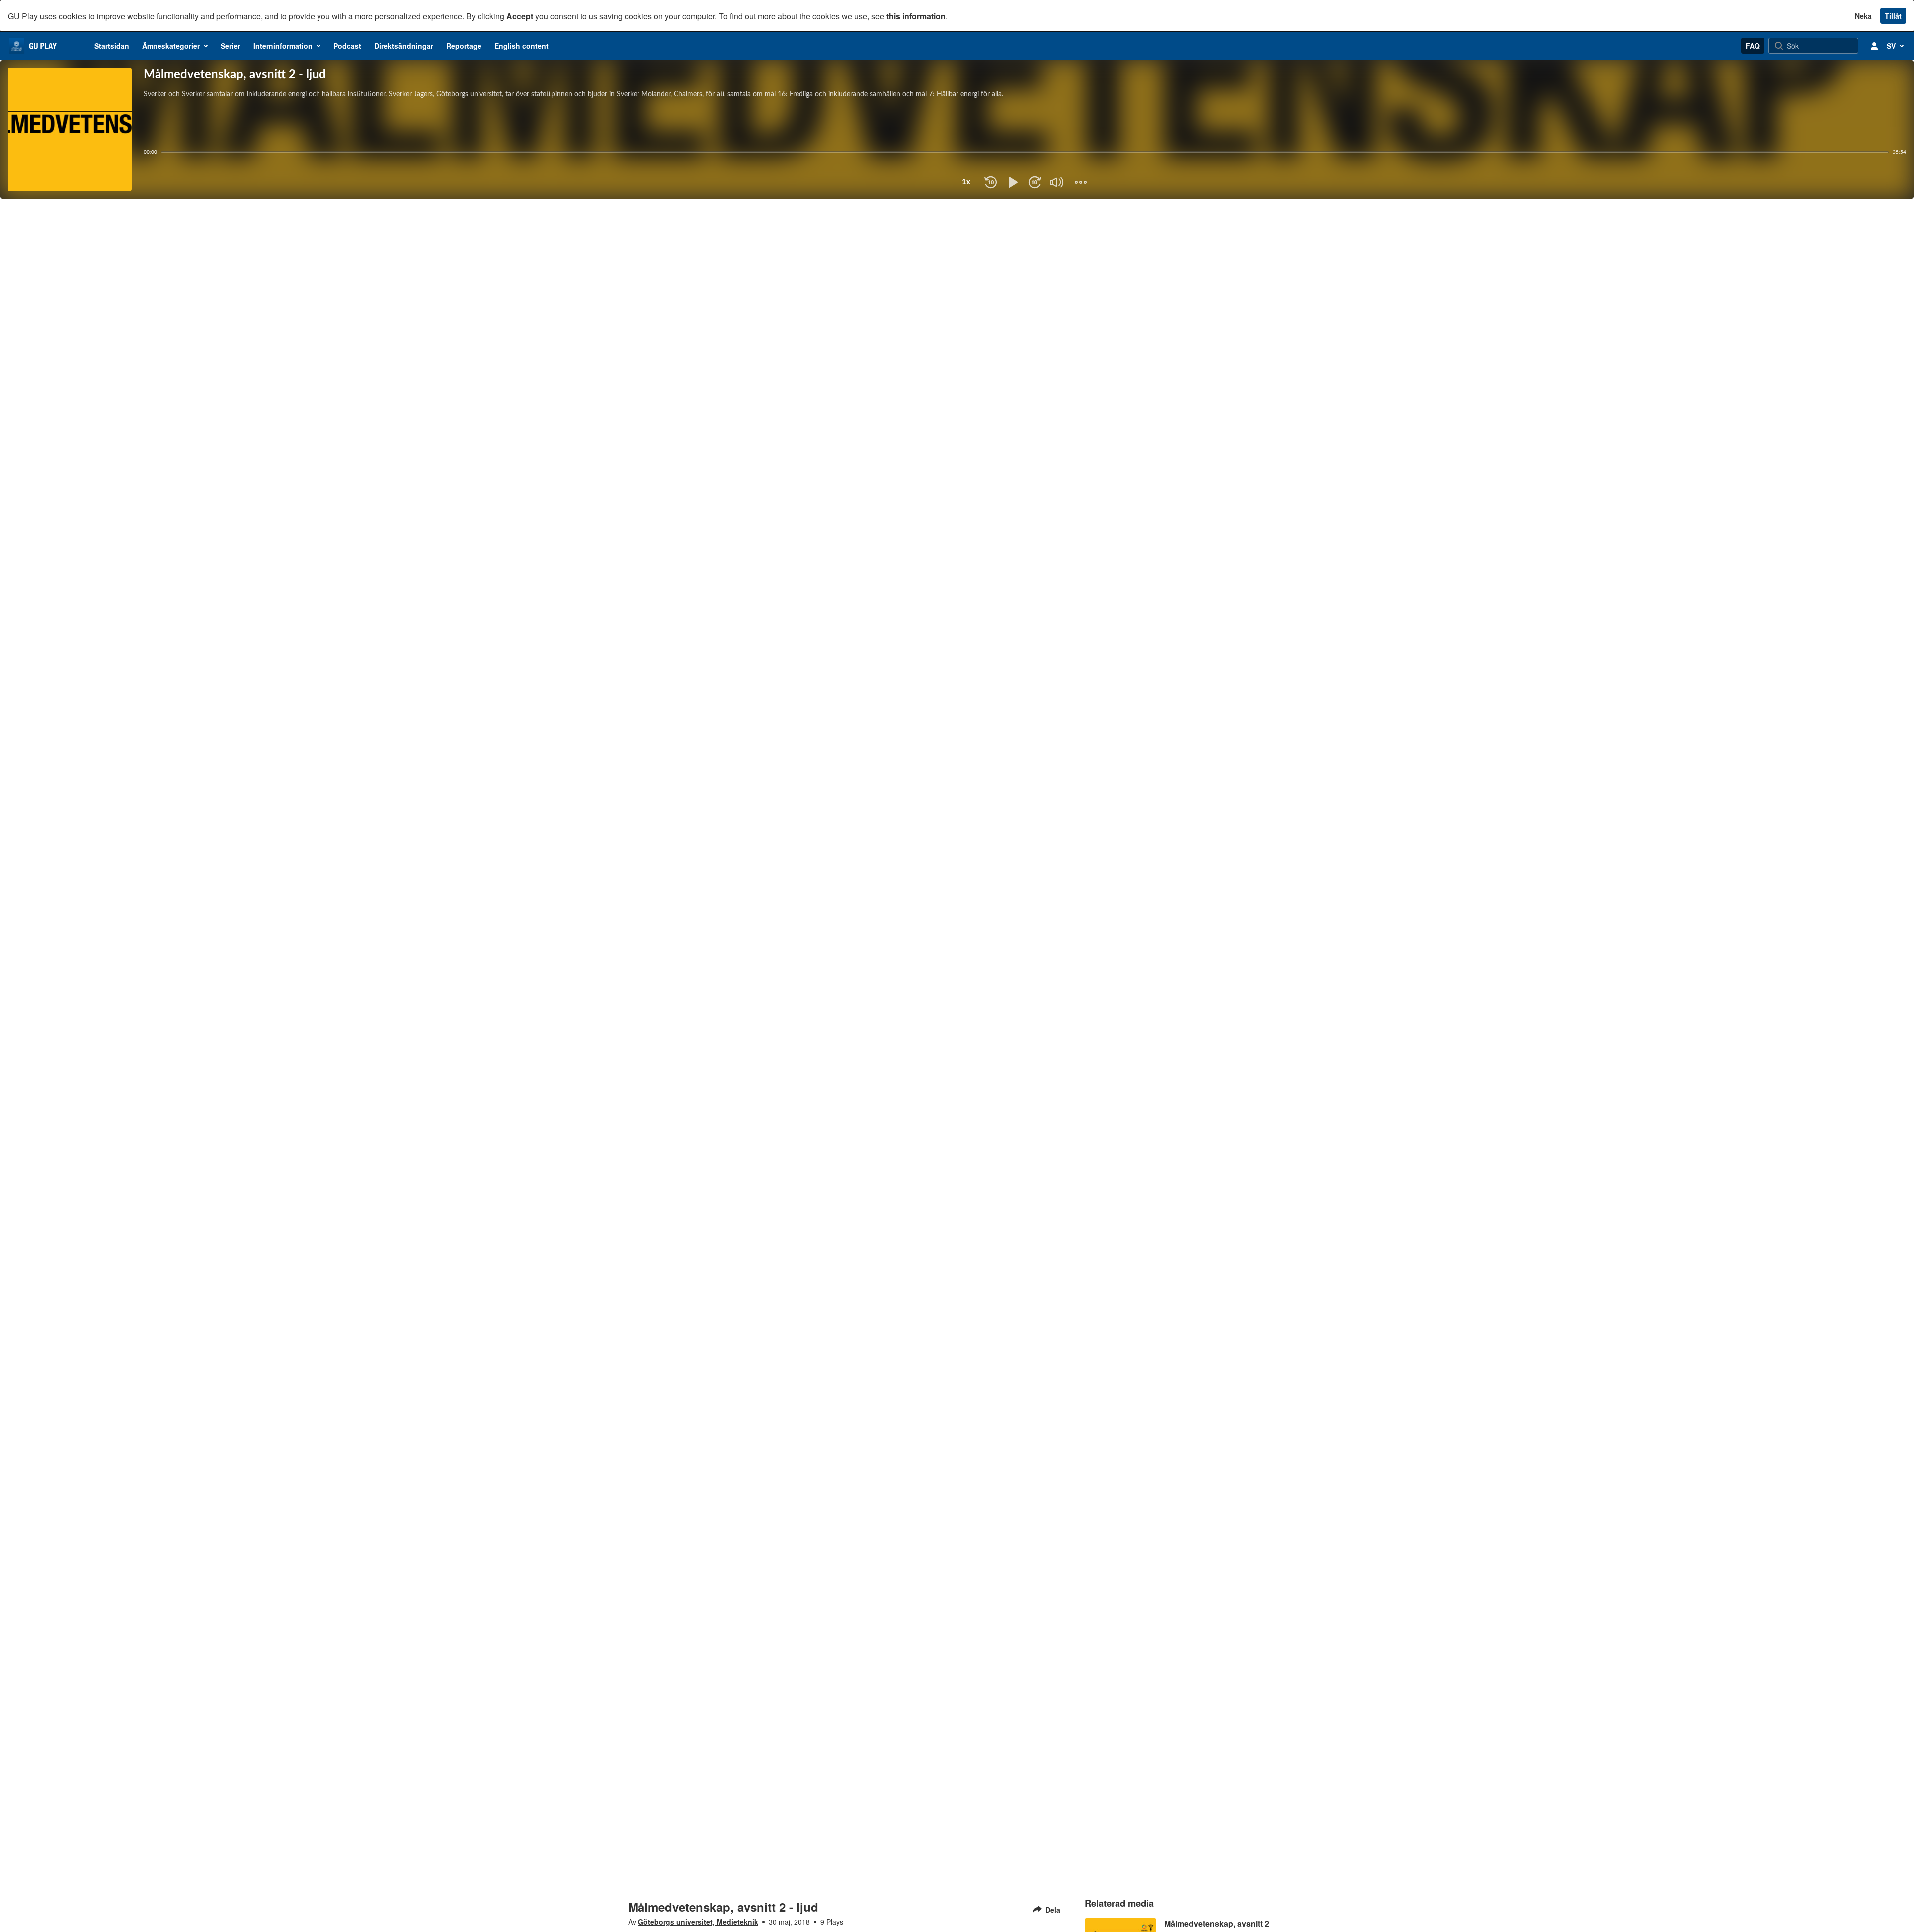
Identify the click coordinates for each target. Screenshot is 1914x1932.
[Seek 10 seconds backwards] (991, 182)
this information (916, 16)
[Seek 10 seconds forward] (1035, 182)
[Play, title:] (1013, 182)
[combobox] (966, 182)
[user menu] (1874, 46)
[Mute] (1057, 182)
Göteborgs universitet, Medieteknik (698, 1922)
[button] (1049, 191)
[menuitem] (112, 46)
